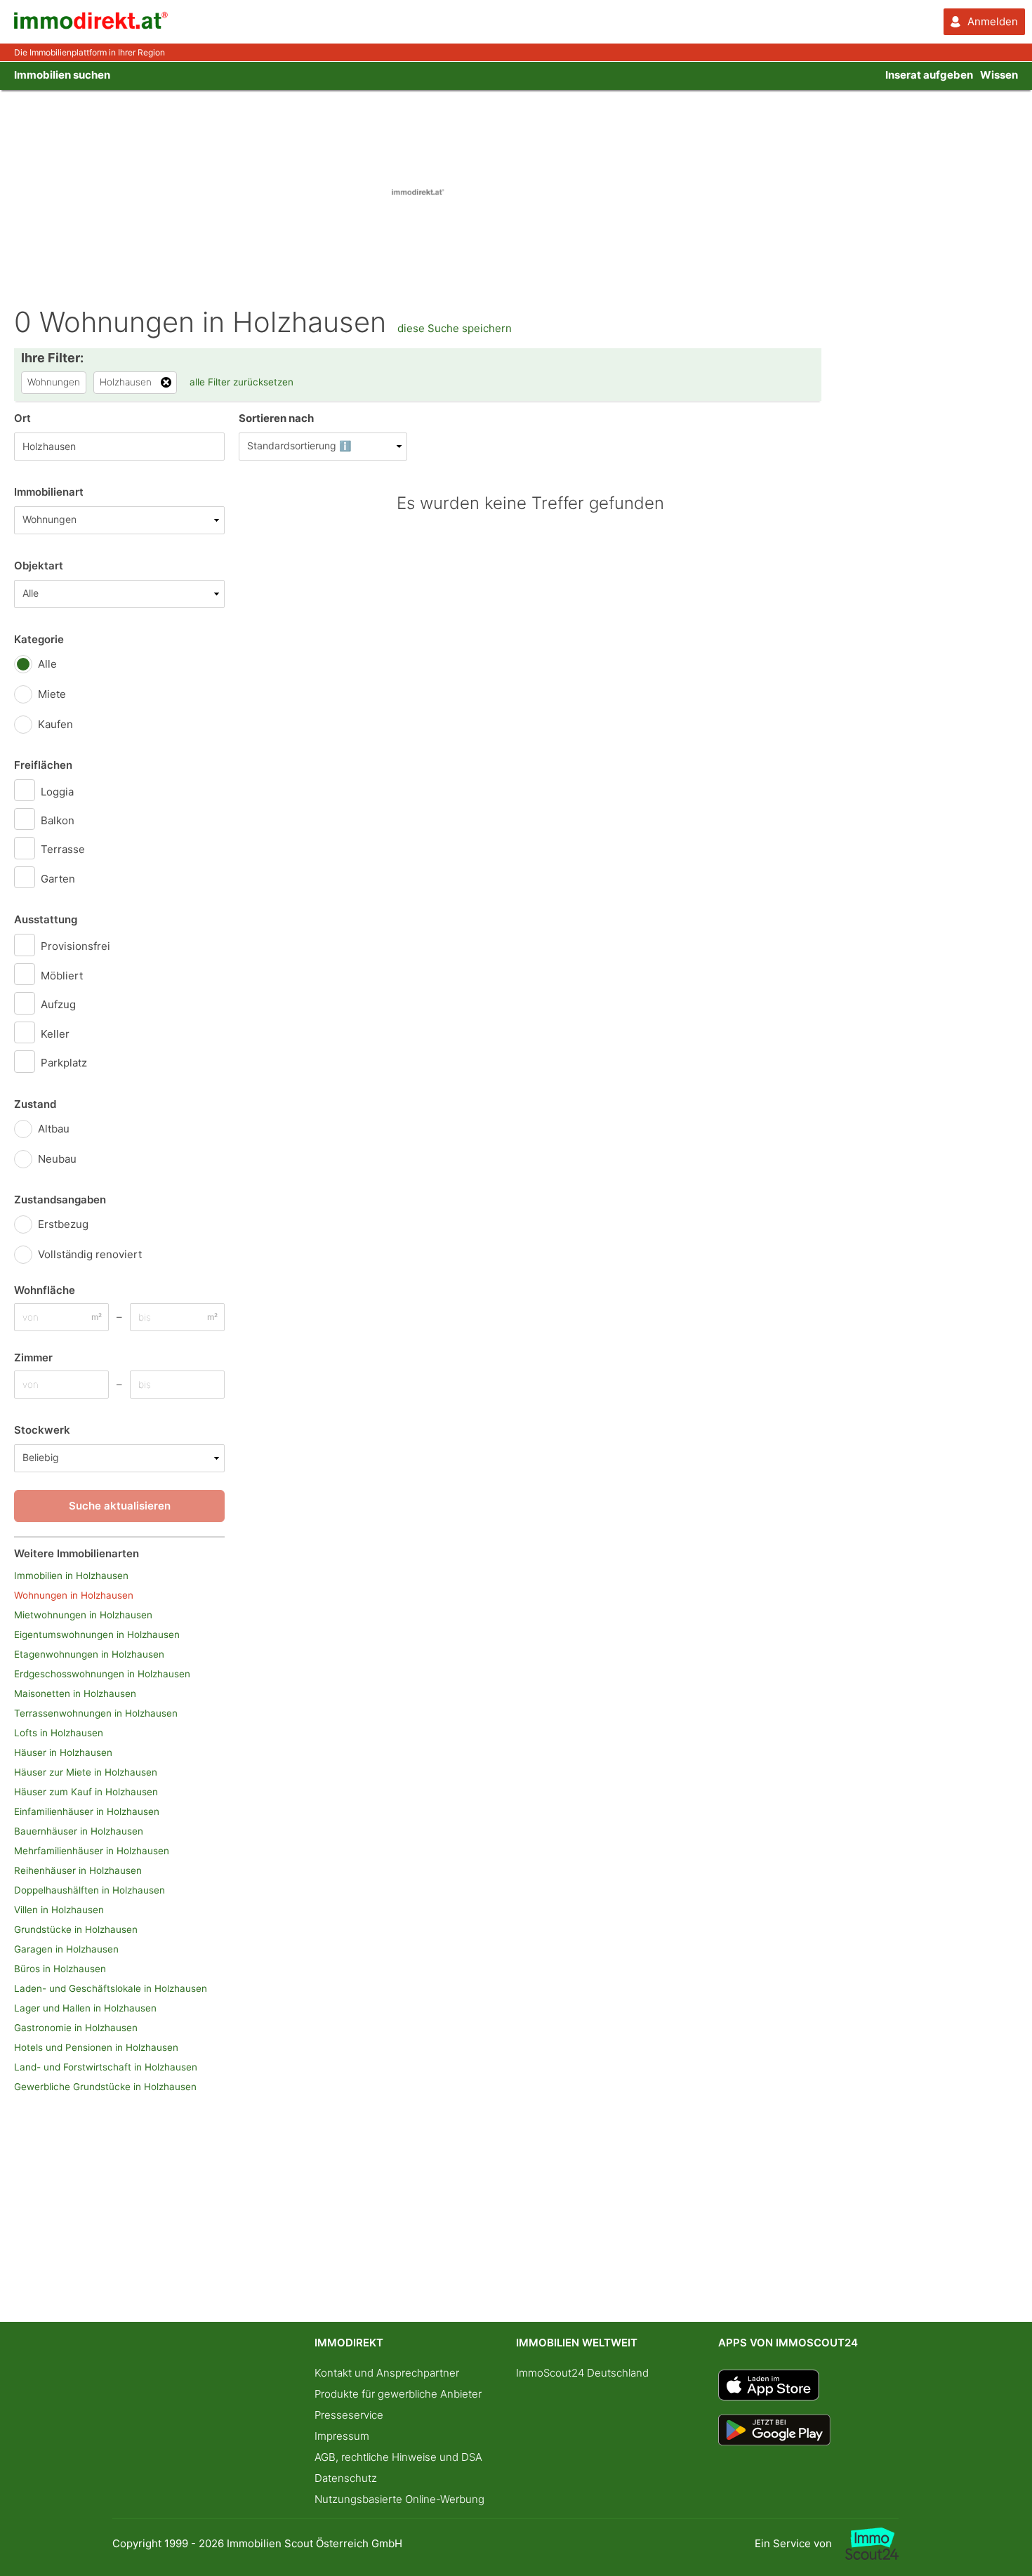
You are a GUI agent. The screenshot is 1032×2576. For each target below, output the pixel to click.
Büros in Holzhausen (60, 1969)
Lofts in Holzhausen (59, 1733)
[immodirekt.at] (91, 26)
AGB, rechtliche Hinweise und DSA (398, 2457)
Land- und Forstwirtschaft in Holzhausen (106, 2067)
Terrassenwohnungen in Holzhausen (96, 1713)
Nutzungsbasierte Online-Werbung (399, 2499)
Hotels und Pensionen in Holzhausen (96, 2047)
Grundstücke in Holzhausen (76, 1929)
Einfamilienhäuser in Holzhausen (87, 1811)
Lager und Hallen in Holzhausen (85, 2008)
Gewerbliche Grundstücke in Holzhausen (105, 2087)
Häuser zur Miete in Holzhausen (86, 1772)
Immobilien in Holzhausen (71, 1576)
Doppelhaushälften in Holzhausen (90, 1890)
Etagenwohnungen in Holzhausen (89, 1654)
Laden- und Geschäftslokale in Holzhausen (111, 1988)
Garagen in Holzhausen (66, 1949)
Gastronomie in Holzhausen (76, 2028)
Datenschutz (346, 2478)
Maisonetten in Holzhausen (75, 1693)
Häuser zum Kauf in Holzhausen (86, 1792)
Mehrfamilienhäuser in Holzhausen (92, 1851)
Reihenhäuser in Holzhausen (78, 1870)
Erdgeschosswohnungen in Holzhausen (102, 1674)
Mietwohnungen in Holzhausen (83, 1615)
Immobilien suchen (62, 75)
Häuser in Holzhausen (63, 1752)
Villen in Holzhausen (59, 1910)
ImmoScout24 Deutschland (582, 2373)
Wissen (999, 75)
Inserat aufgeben (929, 75)
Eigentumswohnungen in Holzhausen (97, 1634)
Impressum (342, 2436)
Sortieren (276, 418)
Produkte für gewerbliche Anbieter (398, 2394)
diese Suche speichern (455, 328)
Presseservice (349, 2415)
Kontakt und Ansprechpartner (387, 2373)
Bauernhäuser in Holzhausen (79, 1831)
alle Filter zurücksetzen (242, 382)
